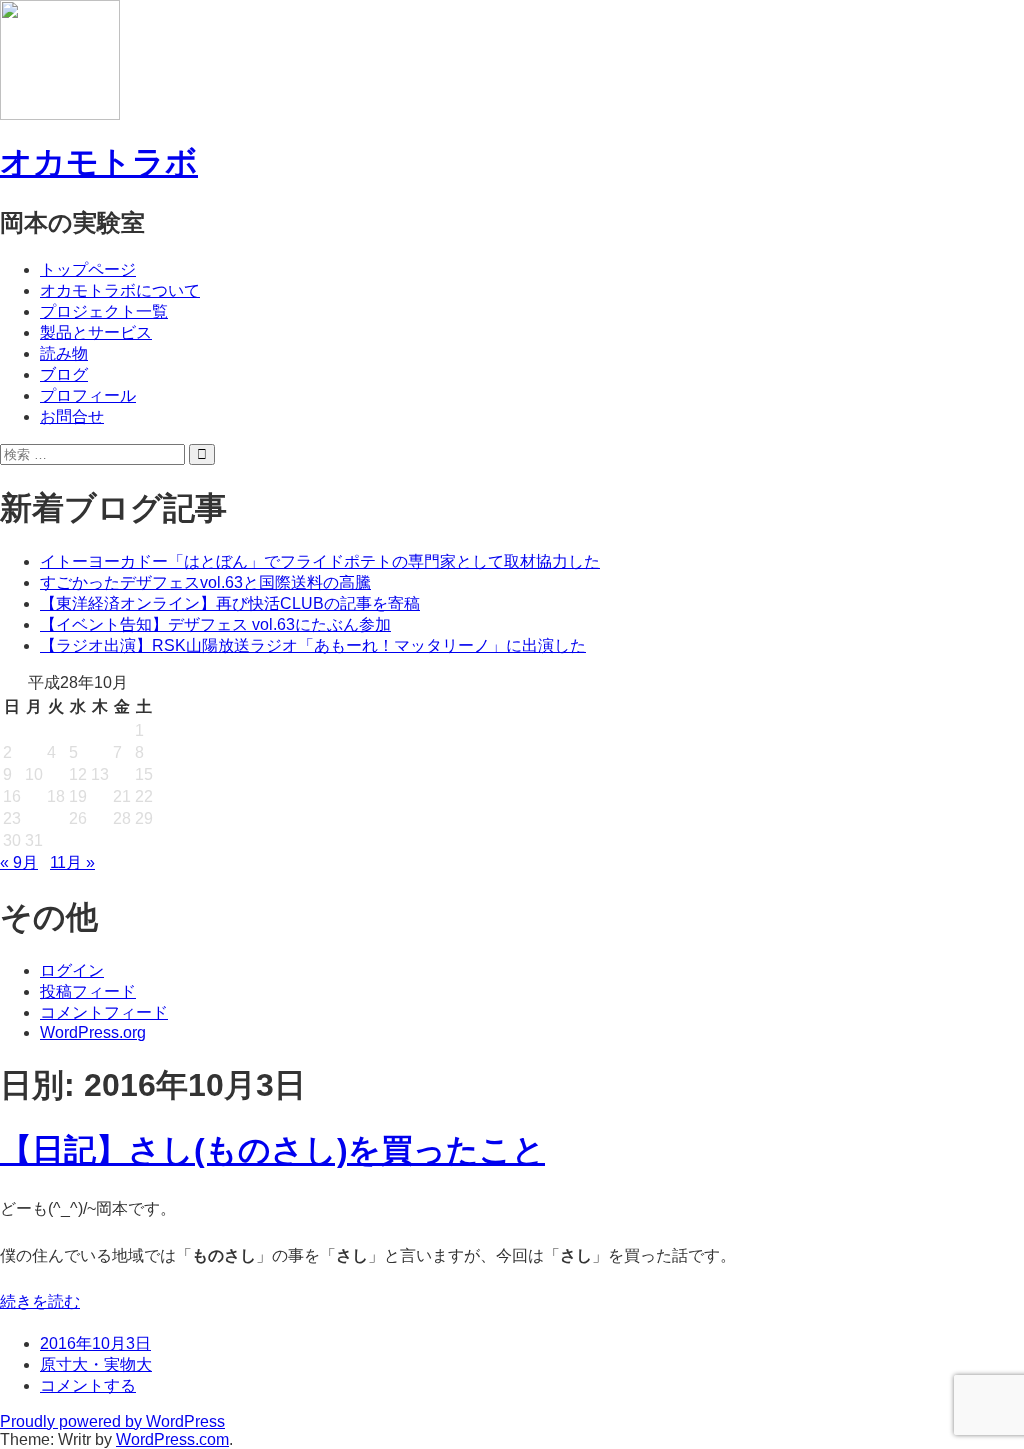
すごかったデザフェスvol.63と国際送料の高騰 (205, 582)
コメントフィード (104, 1012)
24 (34, 818)
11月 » (72, 862)
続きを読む (40, 1301)
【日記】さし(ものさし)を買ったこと (272, 1150)
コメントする (88, 1385)
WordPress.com (172, 1439)
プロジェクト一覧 (104, 311)
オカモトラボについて (120, 290)
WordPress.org (93, 1032)
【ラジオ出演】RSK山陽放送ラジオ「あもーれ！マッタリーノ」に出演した (313, 645)
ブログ (64, 374)
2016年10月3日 (95, 1343)
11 (55, 774)
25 (56, 818)
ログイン (72, 970)
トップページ (88, 269)
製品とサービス (96, 332)
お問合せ (72, 416)
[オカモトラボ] (60, 110)
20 (100, 796)
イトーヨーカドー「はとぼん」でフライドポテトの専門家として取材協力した (320, 561)
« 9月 (19, 862)
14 (122, 774)
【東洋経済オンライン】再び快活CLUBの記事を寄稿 (230, 603)
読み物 (64, 353)
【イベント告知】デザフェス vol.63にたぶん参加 (215, 624)
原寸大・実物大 (96, 1364)
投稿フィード (88, 991)
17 (34, 796)
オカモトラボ (99, 162)
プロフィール (88, 395)
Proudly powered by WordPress (112, 1421)
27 (100, 818)
